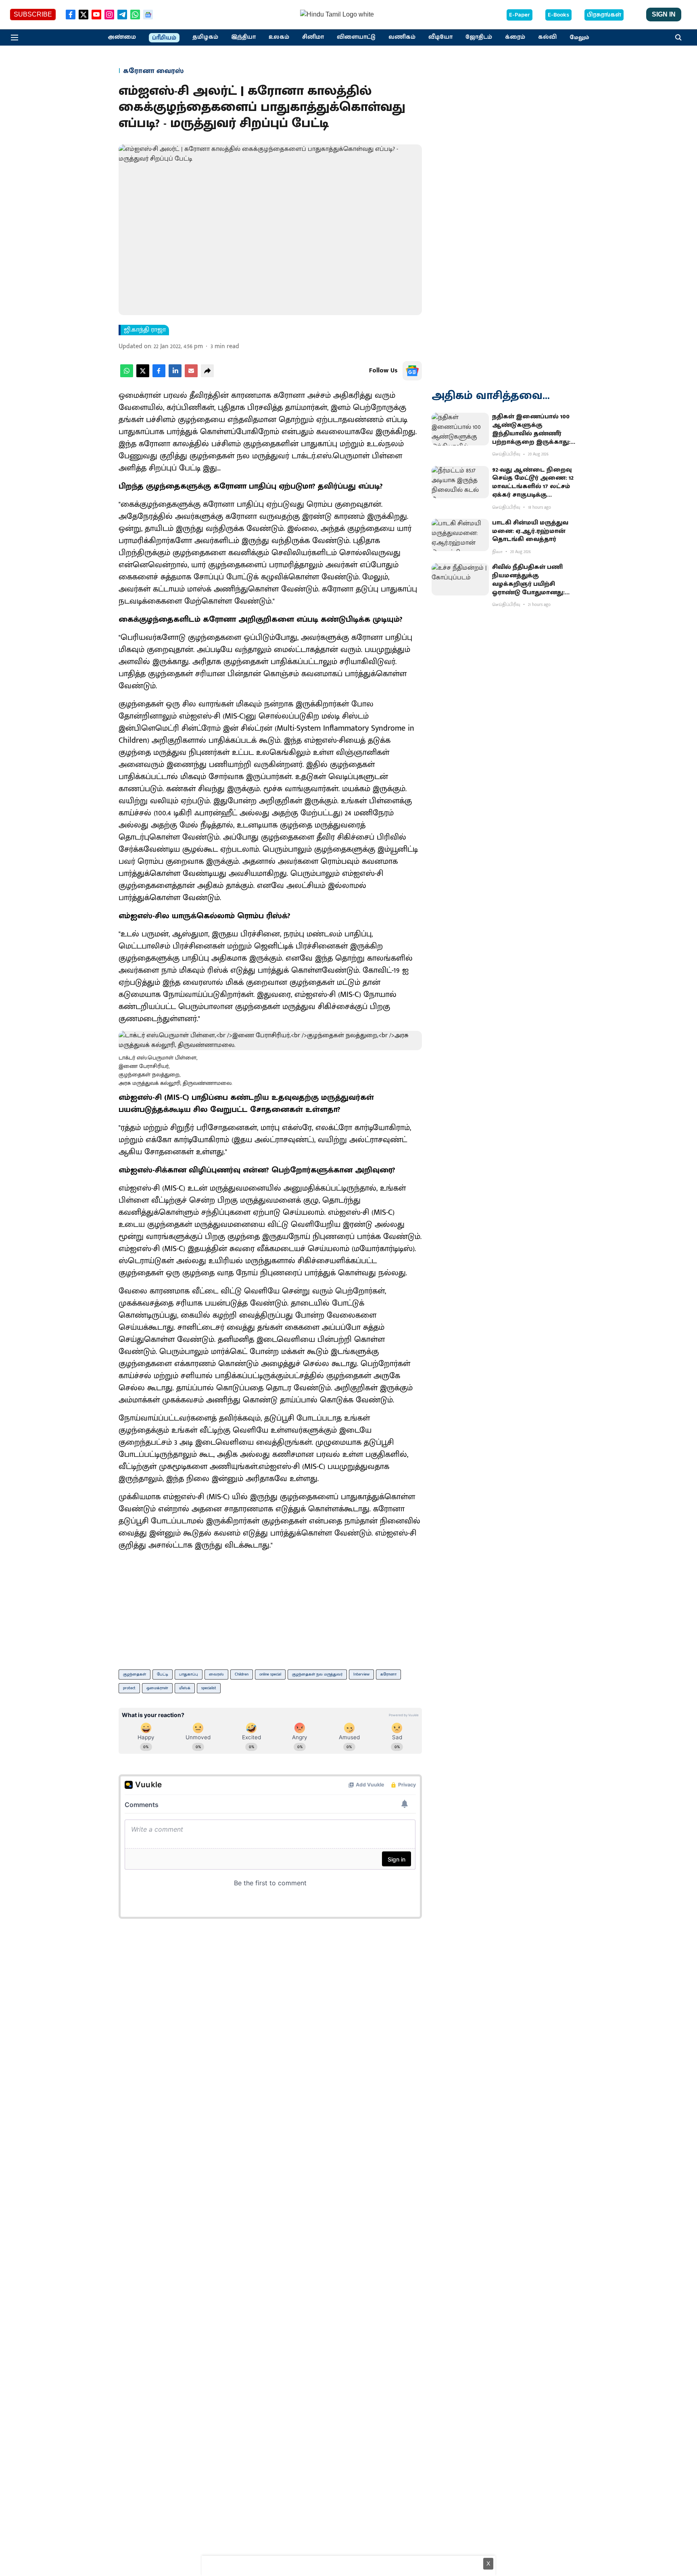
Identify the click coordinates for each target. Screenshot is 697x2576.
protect (129, 1688)
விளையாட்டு (356, 37)
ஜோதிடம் (479, 37)
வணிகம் (402, 37)
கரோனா (388, 1674)
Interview (361, 1674)
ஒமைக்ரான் (157, 1688)
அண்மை (122, 37)
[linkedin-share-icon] (175, 375)
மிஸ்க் (185, 1688)
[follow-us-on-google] (412, 371)
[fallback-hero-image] (460, 429)
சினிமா (313, 37)
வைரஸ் (216, 1674)
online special (270, 1674)
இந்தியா (243, 37)
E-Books (558, 15)
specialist (209, 1688)
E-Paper (520, 15)
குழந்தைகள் (135, 1674)
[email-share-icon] (191, 375)
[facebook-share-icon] (159, 375)
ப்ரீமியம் (164, 38)
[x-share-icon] (143, 375)
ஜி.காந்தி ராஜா (145, 330)
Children (242, 1674)
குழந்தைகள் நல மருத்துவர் (317, 1674)
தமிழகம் (205, 37)
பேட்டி (163, 1674)
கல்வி (547, 37)
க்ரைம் (515, 37)
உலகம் (279, 37)
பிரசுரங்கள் (604, 15)
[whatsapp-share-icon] (127, 375)
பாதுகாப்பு (189, 1674)
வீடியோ (440, 37)
